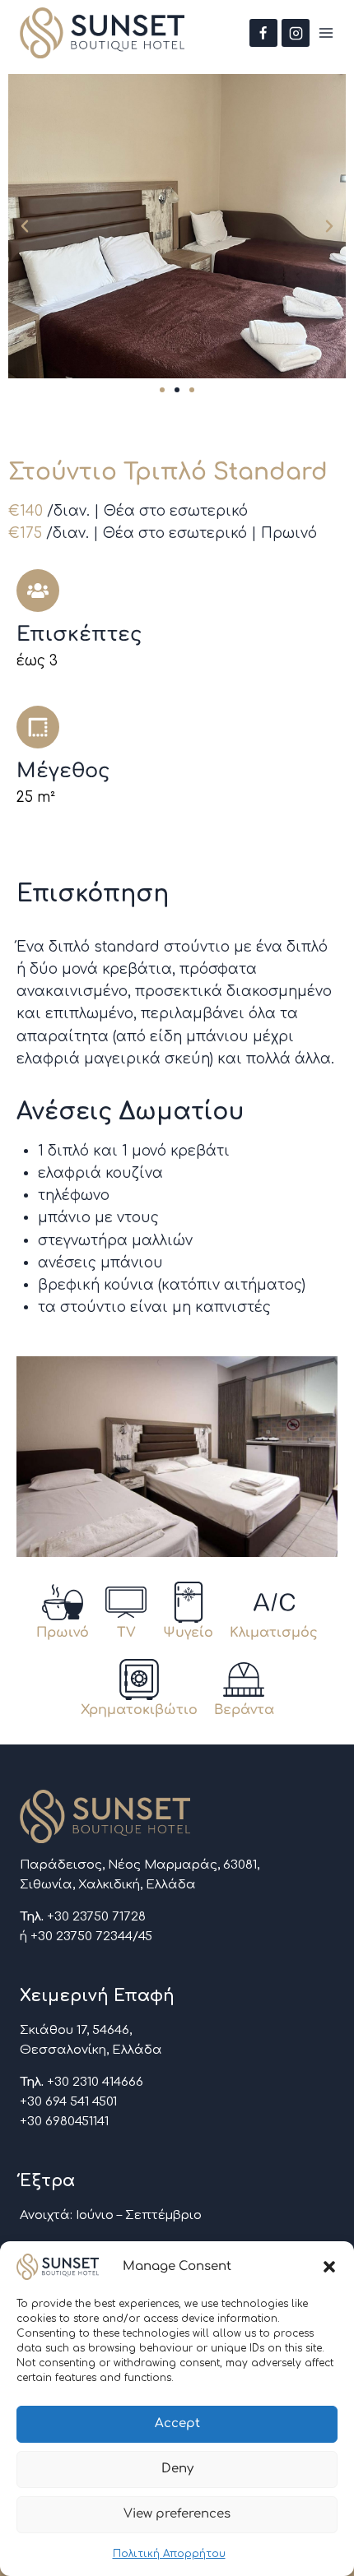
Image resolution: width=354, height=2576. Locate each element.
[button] (329, 2267)
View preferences (177, 2514)
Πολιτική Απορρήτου (169, 2554)
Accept (177, 2423)
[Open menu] (326, 33)
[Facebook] (263, 33)
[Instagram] (296, 33)
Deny (177, 2469)
